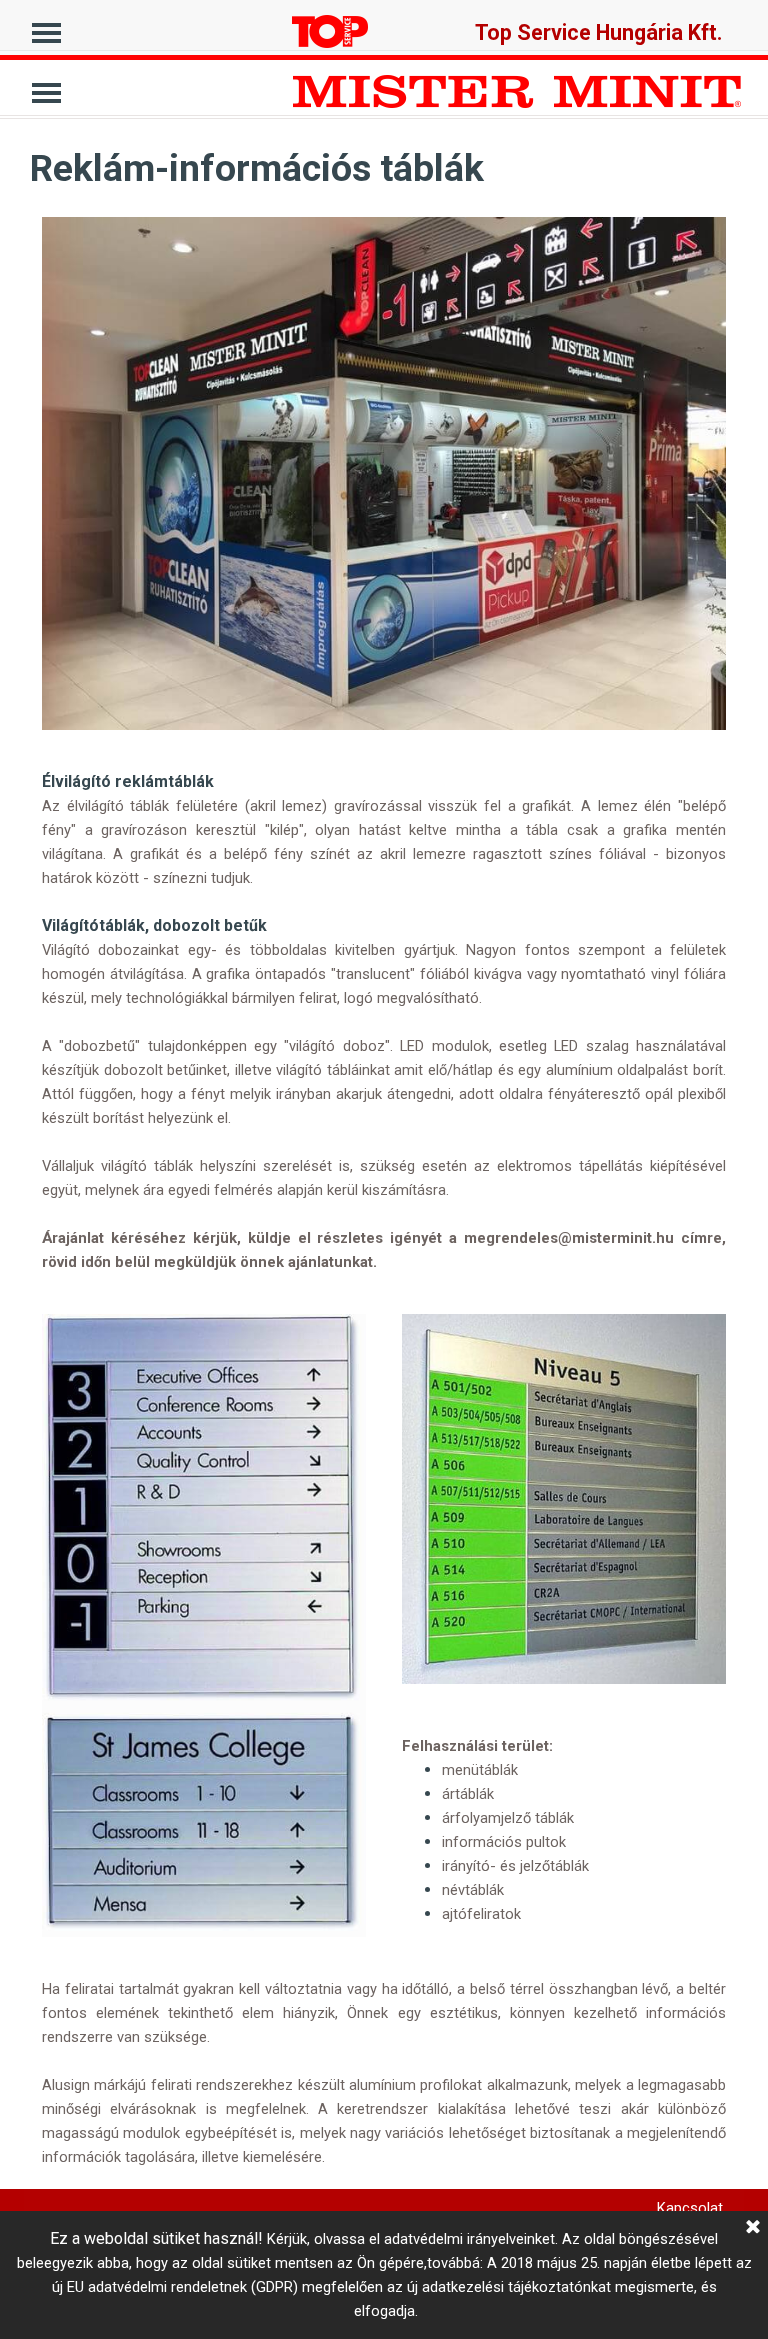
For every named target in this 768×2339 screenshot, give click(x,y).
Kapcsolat (690, 2208)
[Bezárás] (753, 2228)
